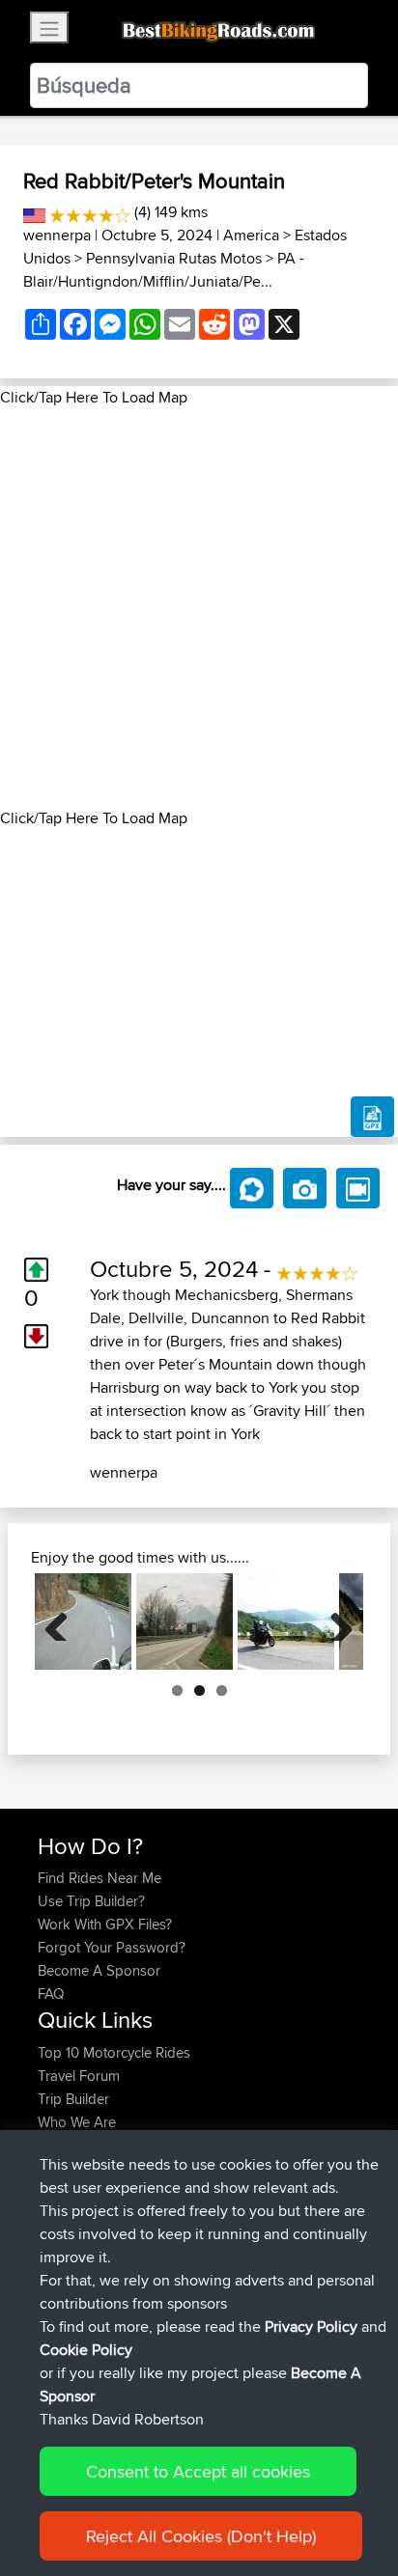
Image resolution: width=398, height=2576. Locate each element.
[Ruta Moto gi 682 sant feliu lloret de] (83, 1621)
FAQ (51, 1994)
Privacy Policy (311, 2327)
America (251, 235)
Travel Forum (79, 2076)
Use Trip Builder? (91, 1901)
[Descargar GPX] (372, 1117)
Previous (64, 1621)
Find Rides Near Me (99, 1878)
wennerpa (57, 235)
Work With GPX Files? (105, 1924)
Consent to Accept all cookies (198, 2471)
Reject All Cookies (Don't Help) (201, 2536)
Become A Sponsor (99, 1970)
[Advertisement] (199, 608)
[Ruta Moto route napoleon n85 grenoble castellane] (185, 1621)
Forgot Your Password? (112, 1947)
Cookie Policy (86, 2350)
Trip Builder (73, 2099)
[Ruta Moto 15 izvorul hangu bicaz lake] (286, 1621)
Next (334, 1621)
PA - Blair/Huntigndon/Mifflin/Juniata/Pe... (164, 270)
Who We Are (77, 2122)
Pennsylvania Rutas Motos (174, 258)
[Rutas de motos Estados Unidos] (34, 212)
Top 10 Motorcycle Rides (114, 2052)
